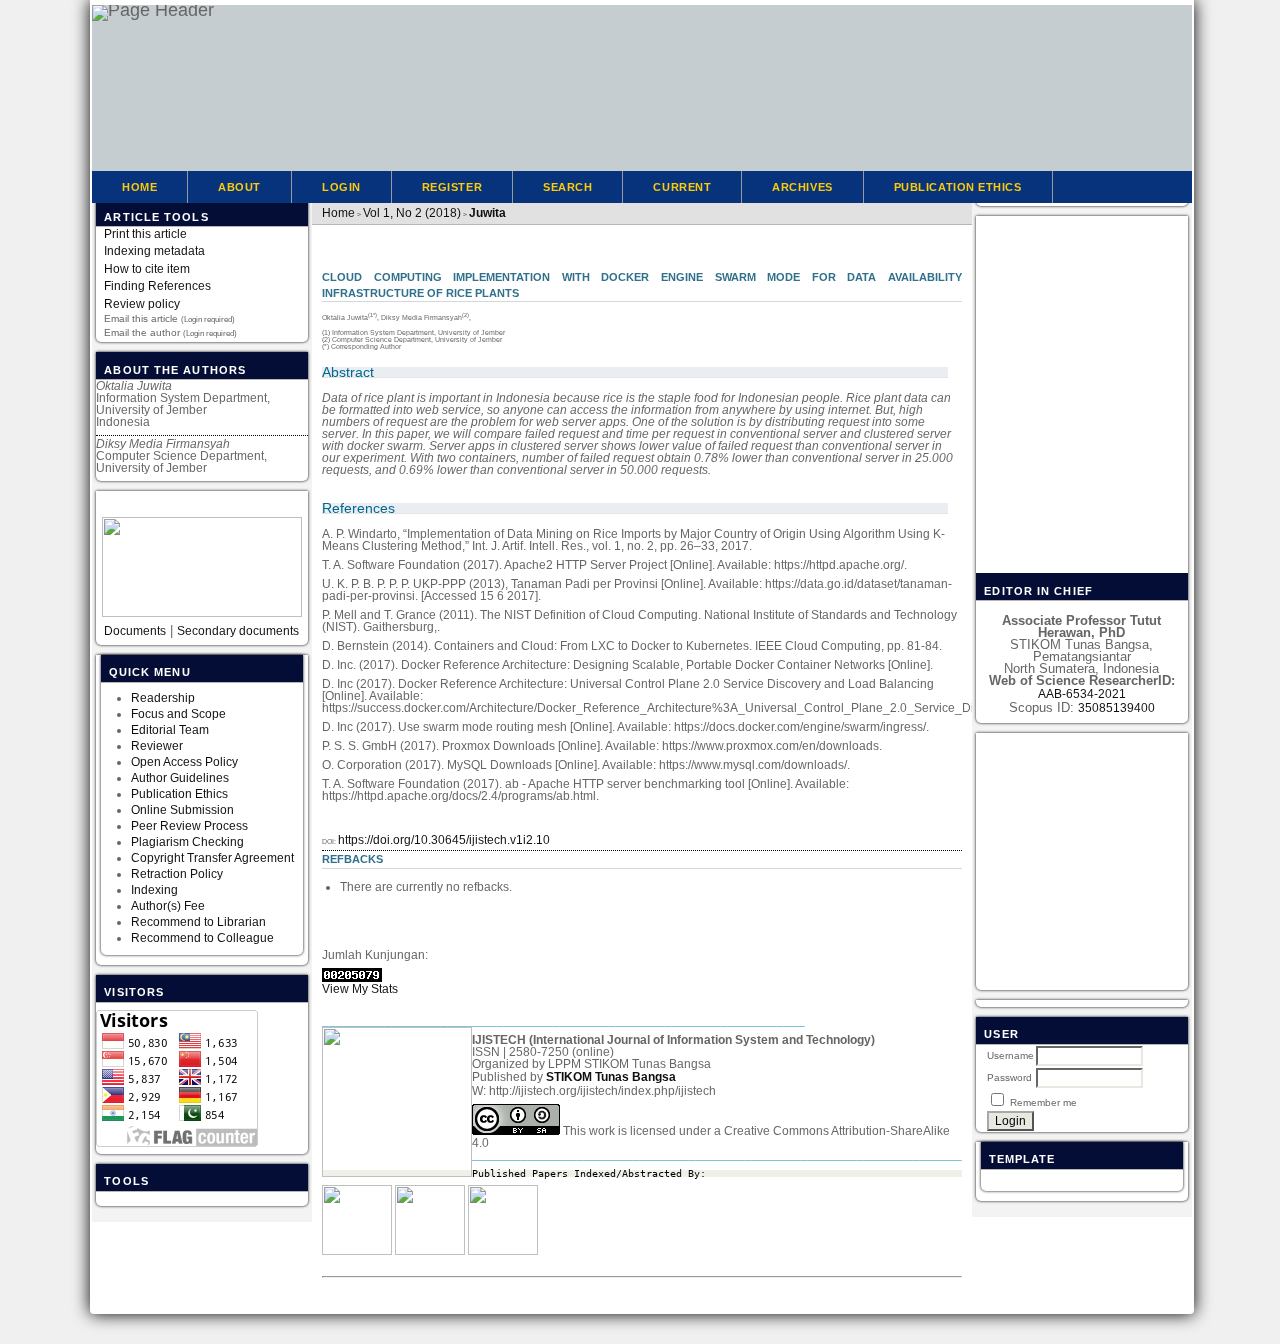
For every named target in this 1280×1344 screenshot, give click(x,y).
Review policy (142, 304)
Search (567, 187)
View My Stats (360, 989)
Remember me (1043, 1102)
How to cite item (147, 269)
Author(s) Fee (168, 906)
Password (1009, 1077)
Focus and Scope (178, 714)
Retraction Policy (177, 874)
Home (139, 187)
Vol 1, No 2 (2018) (412, 213)
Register (452, 187)
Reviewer (157, 746)
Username (1010, 1055)
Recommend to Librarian (198, 922)
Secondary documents (238, 631)
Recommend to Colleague (202, 938)
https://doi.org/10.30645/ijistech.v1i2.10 (444, 840)
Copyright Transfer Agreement (212, 858)
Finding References (157, 286)
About (239, 187)
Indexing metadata (154, 251)
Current (682, 187)
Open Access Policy (184, 762)
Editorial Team (171, 730)
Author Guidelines (180, 778)
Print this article (145, 234)
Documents (135, 631)
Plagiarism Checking (187, 842)
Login (341, 187)
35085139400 (1116, 708)
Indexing (154, 890)
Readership (163, 698)
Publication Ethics (179, 794)
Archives (802, 187)
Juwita (487, 213)
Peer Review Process (189, 826)
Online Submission (182, 810)
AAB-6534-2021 (1082, 694)
